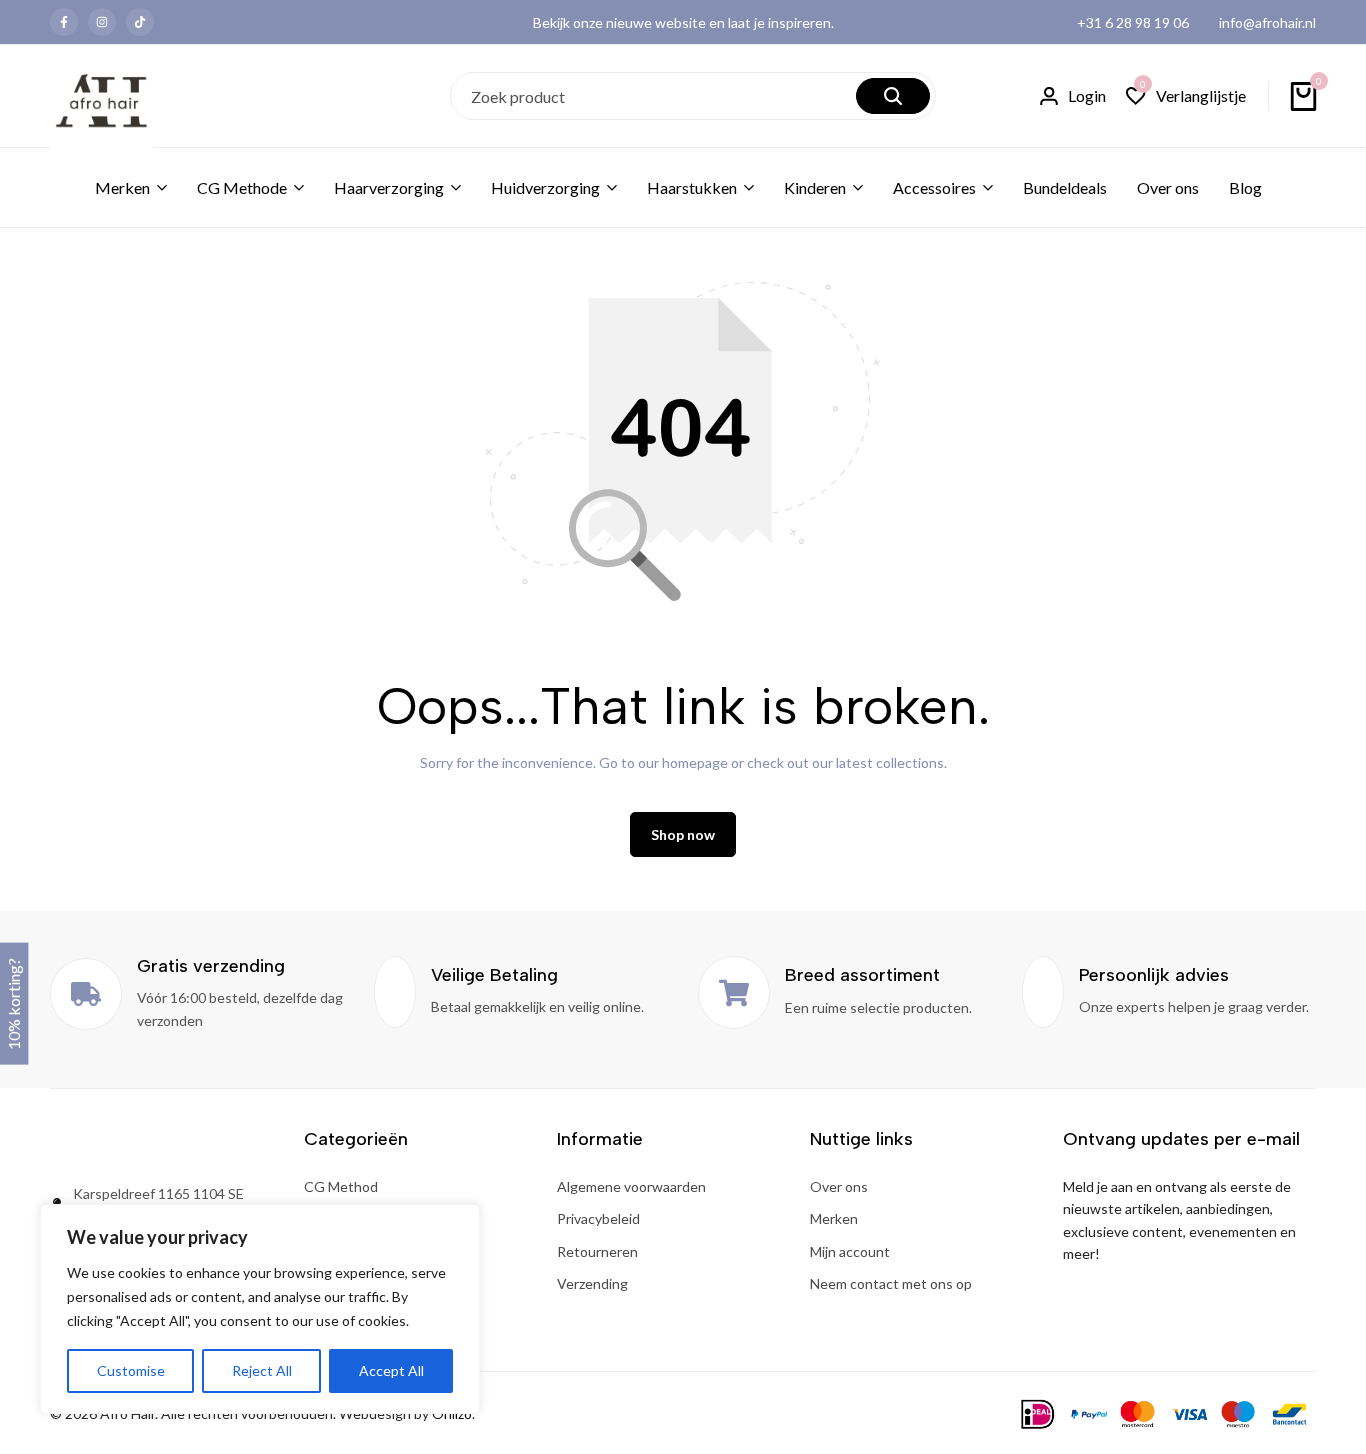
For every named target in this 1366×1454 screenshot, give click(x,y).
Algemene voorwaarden (631, 1186)
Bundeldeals (1065, 187)
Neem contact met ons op (891, 1283)
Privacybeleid (598, 1218)
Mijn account (850, 1251)
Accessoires (934, 187)
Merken (122, 187)
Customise (131, 1370)
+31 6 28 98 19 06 (1133, 22)
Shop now (683, 834)
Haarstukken (692, 187)
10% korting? (13, 1003)
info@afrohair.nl (1267, 22)
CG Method (341, 1186)
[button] (1186, 96)
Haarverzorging (389, 187)
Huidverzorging (545, 187)
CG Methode (242, 187)
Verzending (592, 1283)
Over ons (1168, 187)
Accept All (391, 1370)
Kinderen (815, 187)
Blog (1245, 187)
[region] (260, 1309)
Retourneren (597, 1251)
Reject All (262, 1370)
